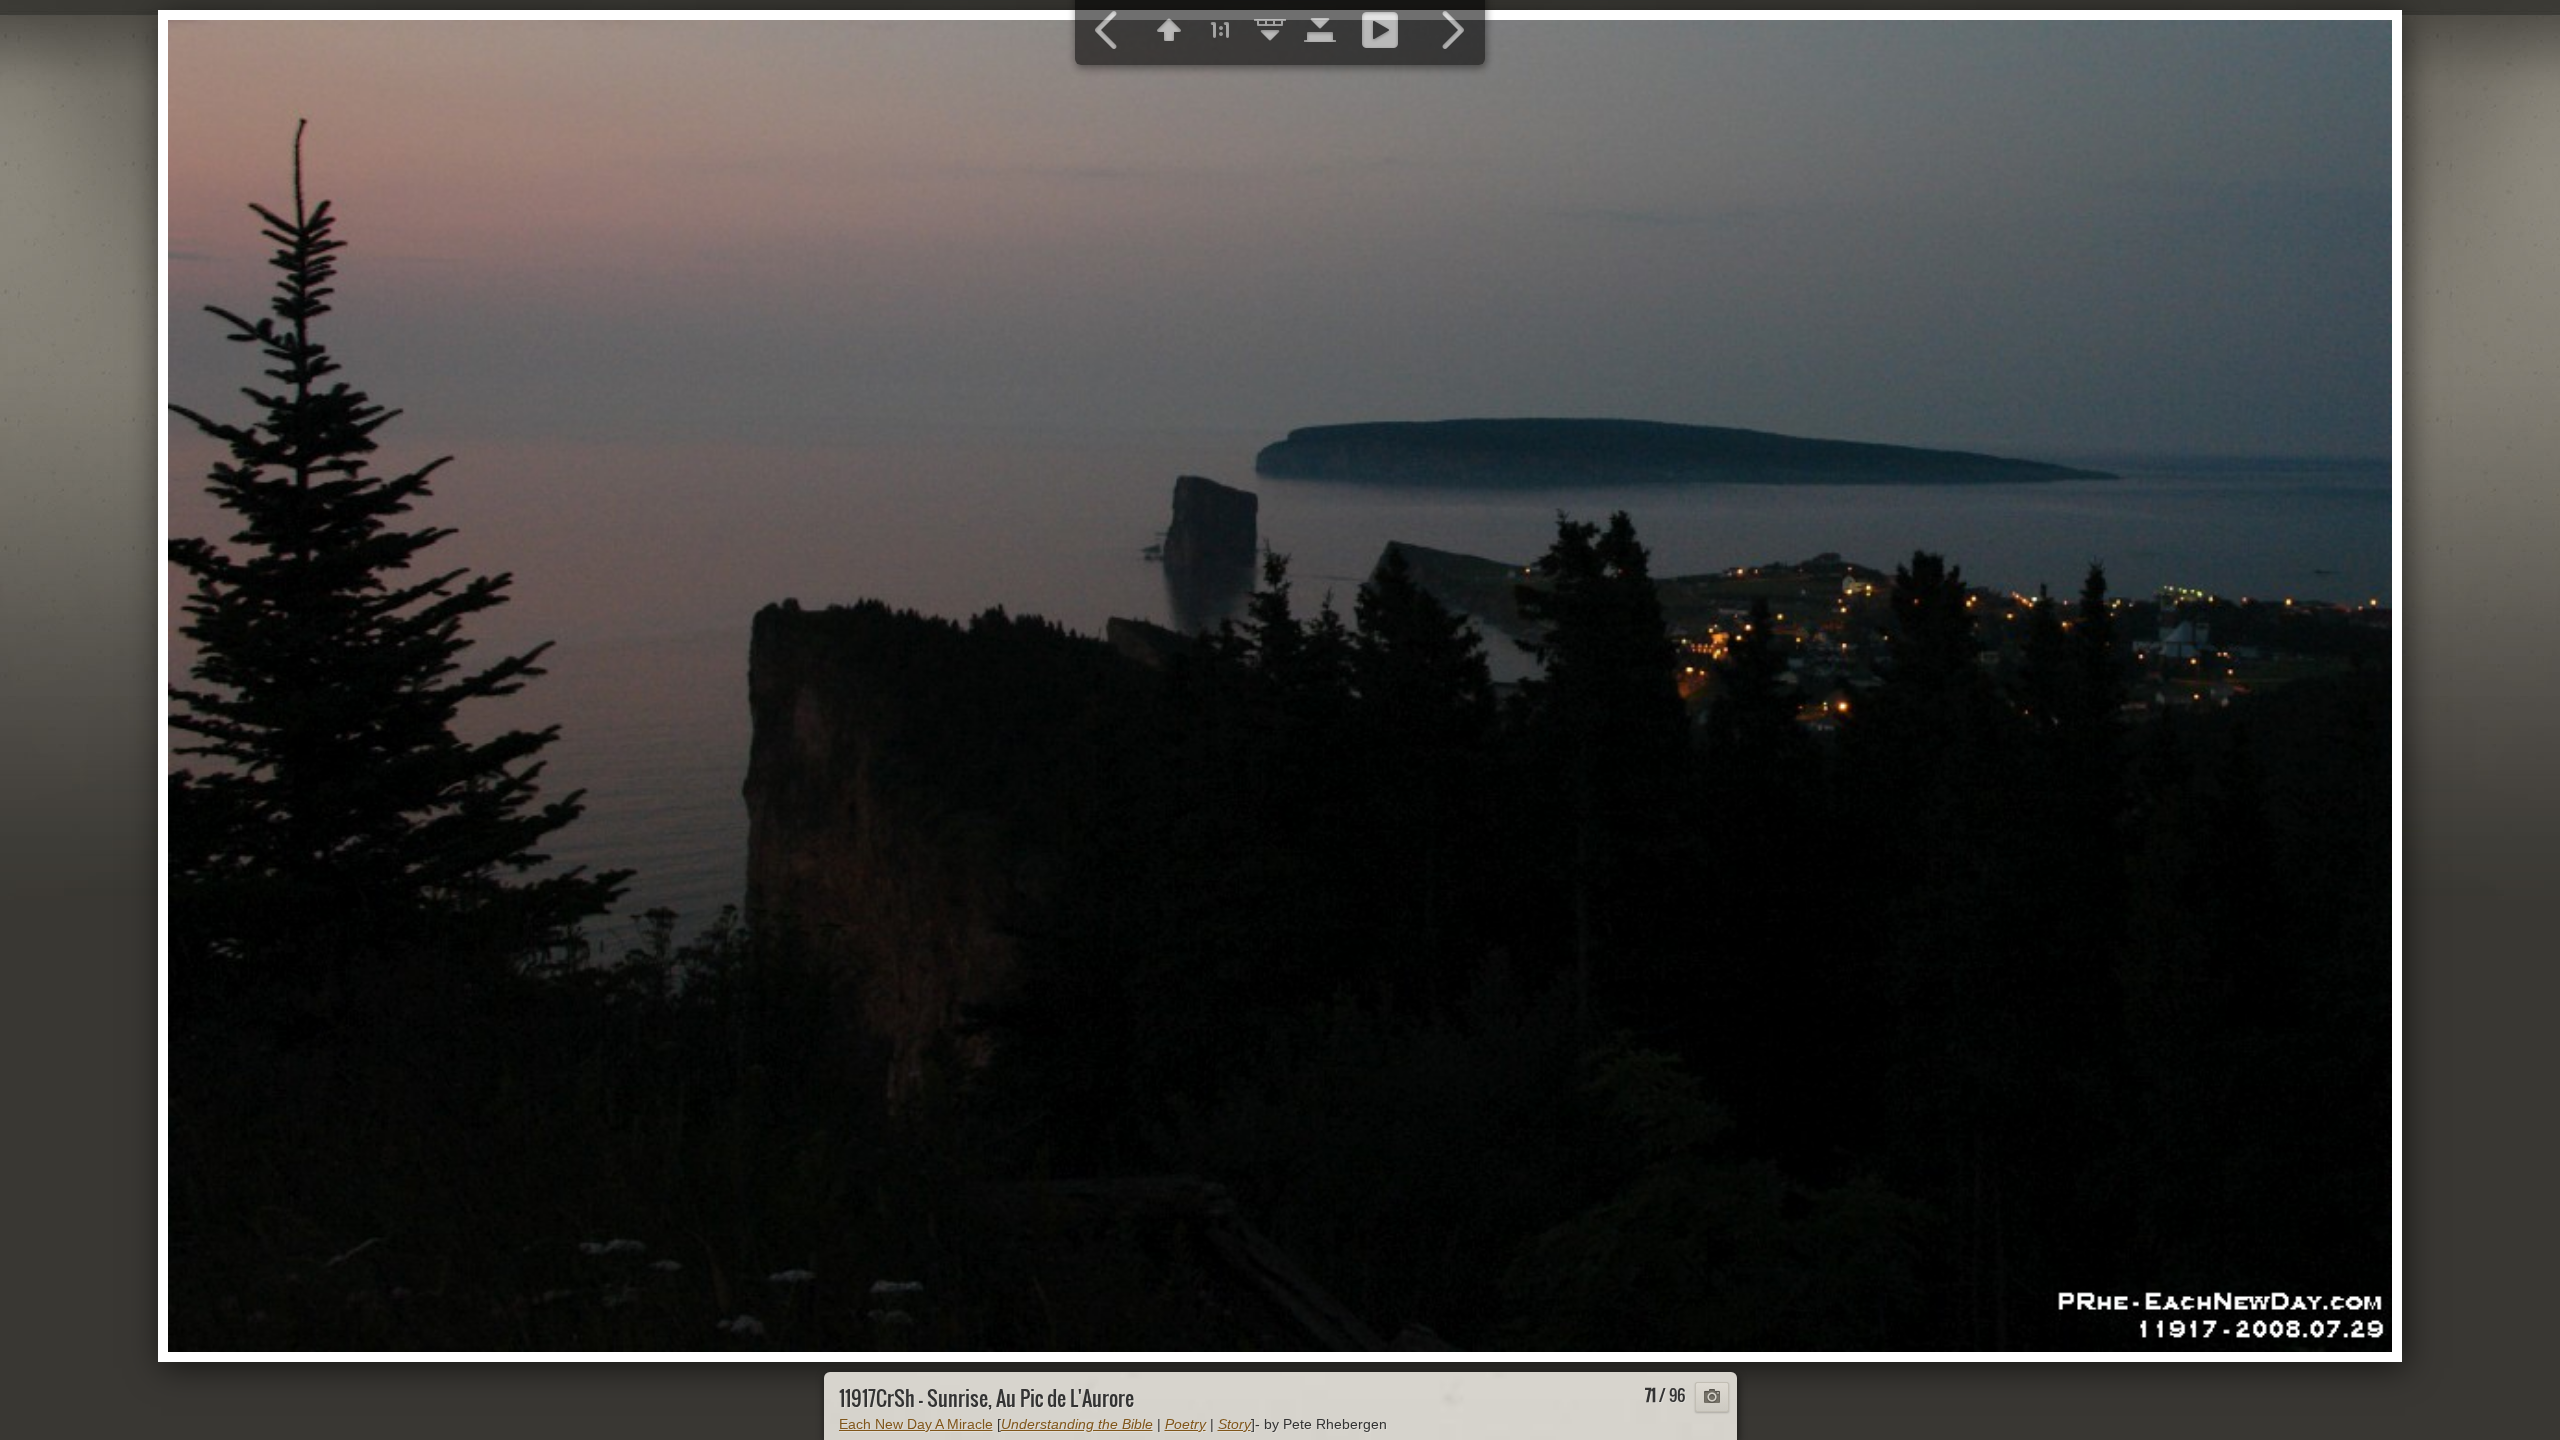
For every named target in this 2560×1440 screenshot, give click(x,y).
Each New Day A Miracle (916, 1424)
